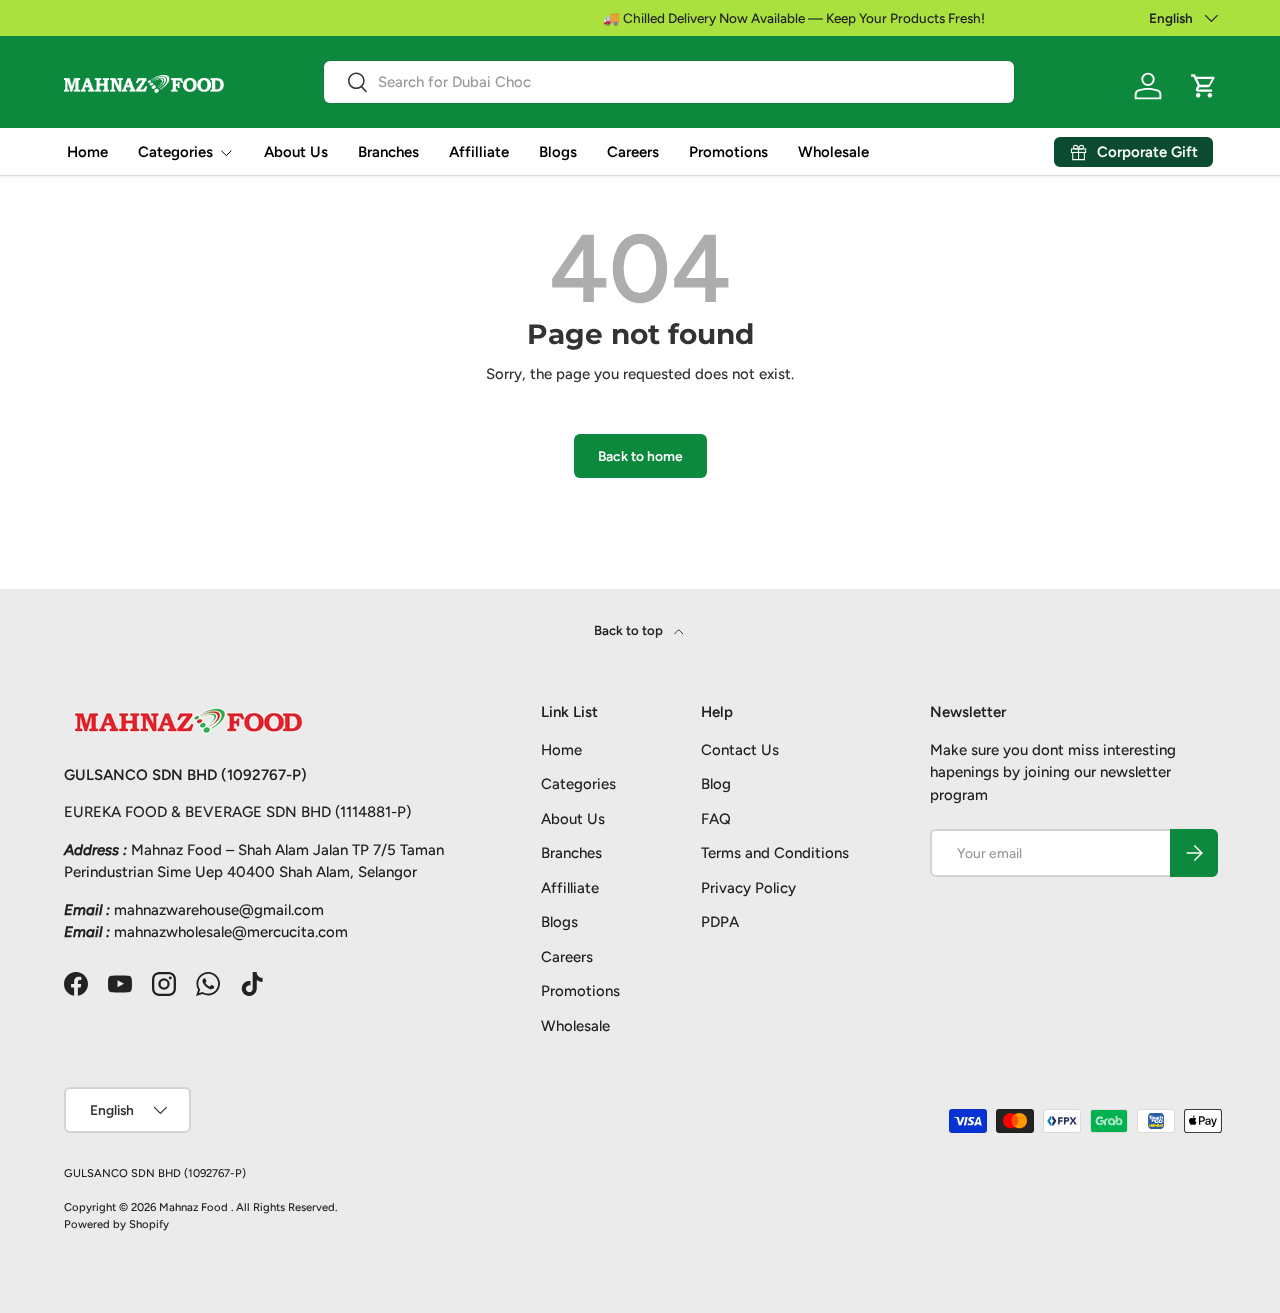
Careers (633, 152)
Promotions (728, 152)
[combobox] (669, 82)
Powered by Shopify (116, 1224)
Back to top (630, 630)
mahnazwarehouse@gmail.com (219, 910)
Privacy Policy (748, 888)
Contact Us (740, 750)
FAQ (716, 819)
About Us (296, 152)
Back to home (640, 456)
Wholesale (833, 152)
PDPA (720, 922)
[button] (1204, 86)
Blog (716, 784)
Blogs (558, 152)
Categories (175, 152)
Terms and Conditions (775, 853)
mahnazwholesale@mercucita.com (231, 932)
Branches (388, 152)
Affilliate (479, 152)
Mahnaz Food (195, 1207)
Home (87, 152)
